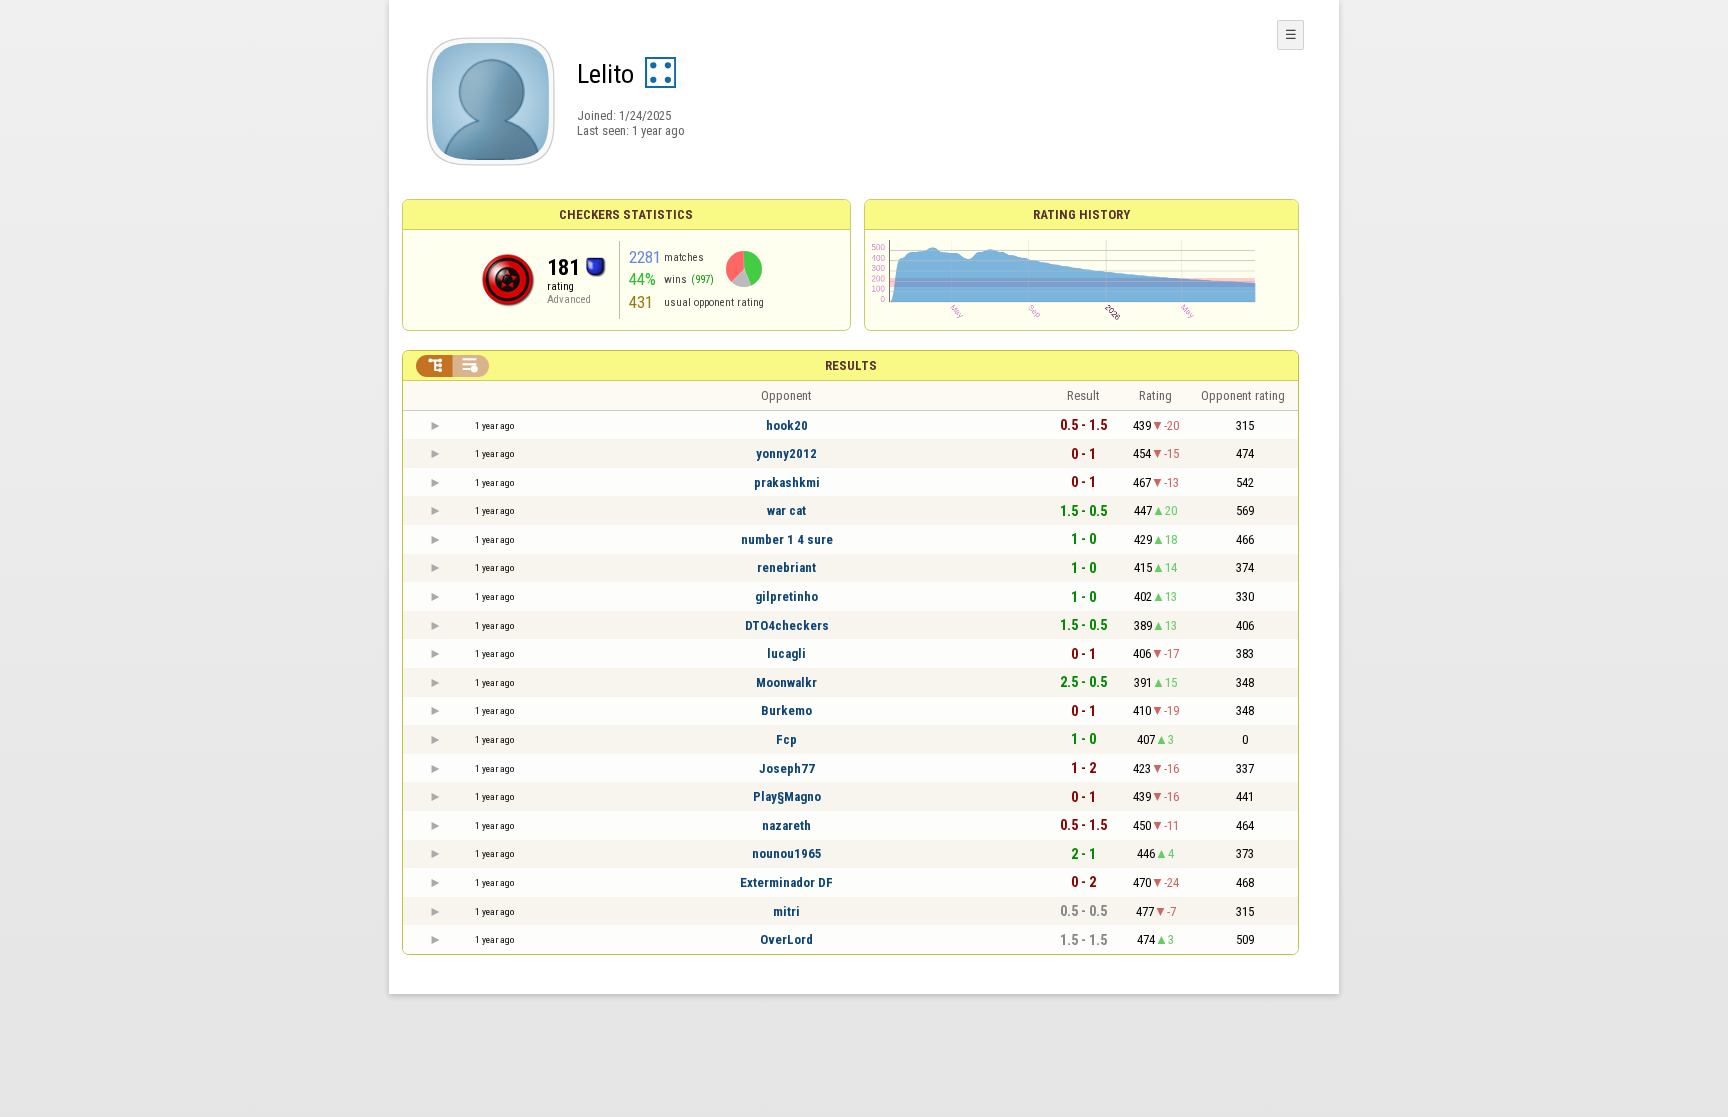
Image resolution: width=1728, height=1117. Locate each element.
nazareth (786, 825)
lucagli (786, 653)
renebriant (786, 567)
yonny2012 (786, 453)
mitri (786, 911)
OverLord (786, 939)
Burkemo (786, 710)
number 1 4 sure (787, 539)
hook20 (787, 425)
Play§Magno (787, 796)
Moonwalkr (786, 682)
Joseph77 (787, 768)
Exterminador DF (786, 882)
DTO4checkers (787, 625)
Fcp (786, 739)
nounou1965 (787, 853)
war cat (786, 510)
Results (851, 365)
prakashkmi (787, 482)
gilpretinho (786, 596)
